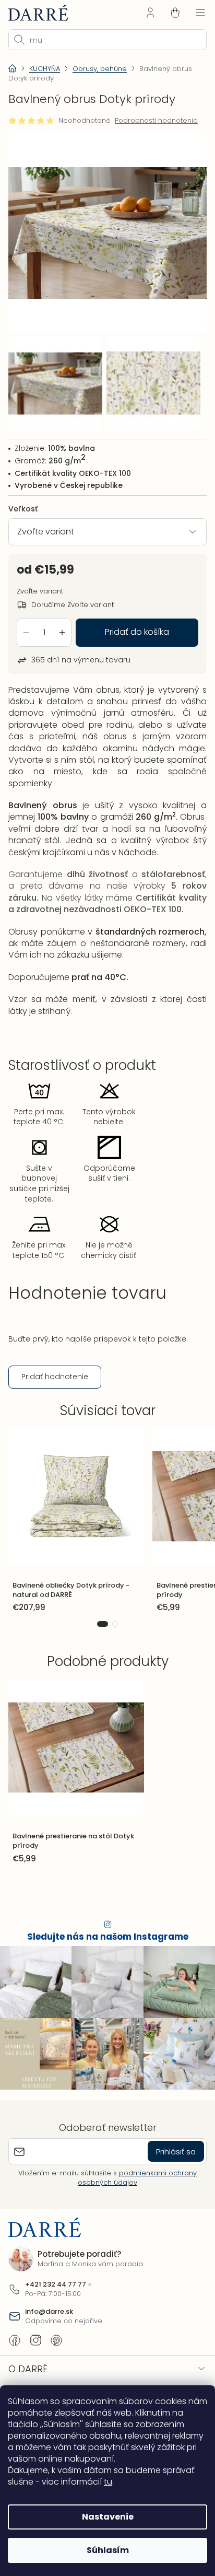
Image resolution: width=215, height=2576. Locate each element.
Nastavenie (104, 2517)
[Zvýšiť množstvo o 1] (62, 624)
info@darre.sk (49, 2321)
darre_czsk (35, 2350)
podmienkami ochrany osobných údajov (134, 2187)
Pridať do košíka (133, 623)
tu (108, 2482)
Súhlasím (104, 2550)
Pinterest (56, 2350)
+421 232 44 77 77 (56, 2294)
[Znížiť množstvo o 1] (26, 624)
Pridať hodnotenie (55, 1391)
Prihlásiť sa (168, 2161)
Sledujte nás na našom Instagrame (104, 1951)
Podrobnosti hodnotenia (156, 121)
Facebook (15, 2350)
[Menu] (193, 13)
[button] (99, 1639)
